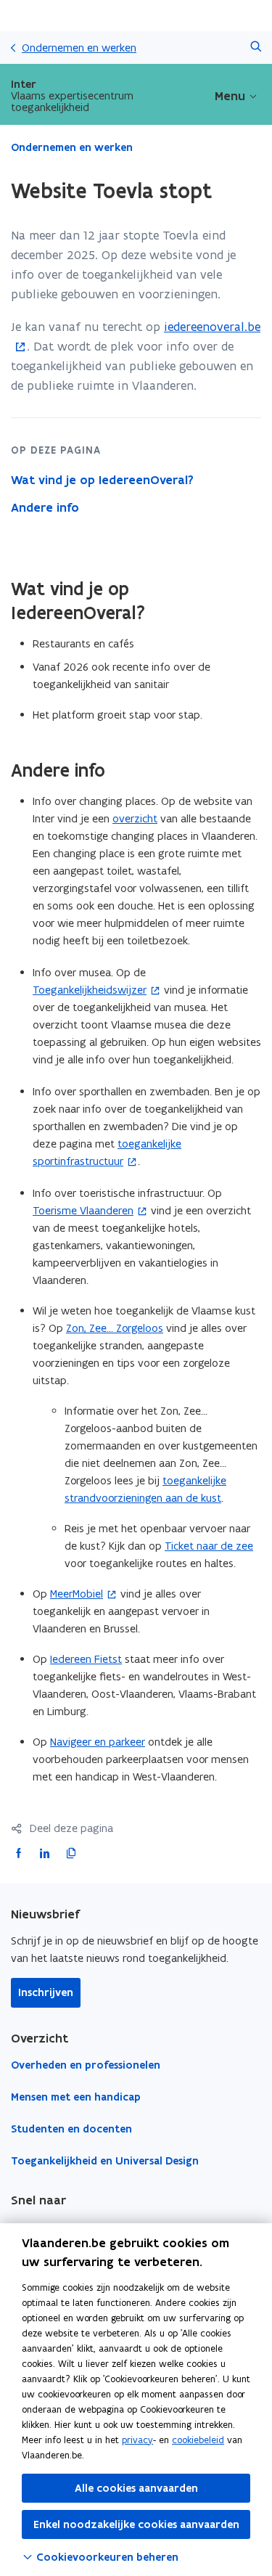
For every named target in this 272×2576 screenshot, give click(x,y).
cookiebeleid (198, 2440)
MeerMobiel (77, 1594)
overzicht (135, 818)
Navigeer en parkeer (98, 1742)
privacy (137, 2440)
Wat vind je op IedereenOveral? (102, 480)
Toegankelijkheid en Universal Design (105, 2161)
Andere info (45, 507)
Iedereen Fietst (86, 1659)
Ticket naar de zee (209, 1546)
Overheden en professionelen (86, 2065)
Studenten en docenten (71, 2129)
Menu (230, 96)
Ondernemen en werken (79, 48)
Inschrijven (46, 1992)
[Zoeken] (256, 48)
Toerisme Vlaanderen (83, 1210)
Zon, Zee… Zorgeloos (115, 1328)
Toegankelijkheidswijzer (90, 990)
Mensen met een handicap (76, 2097)
